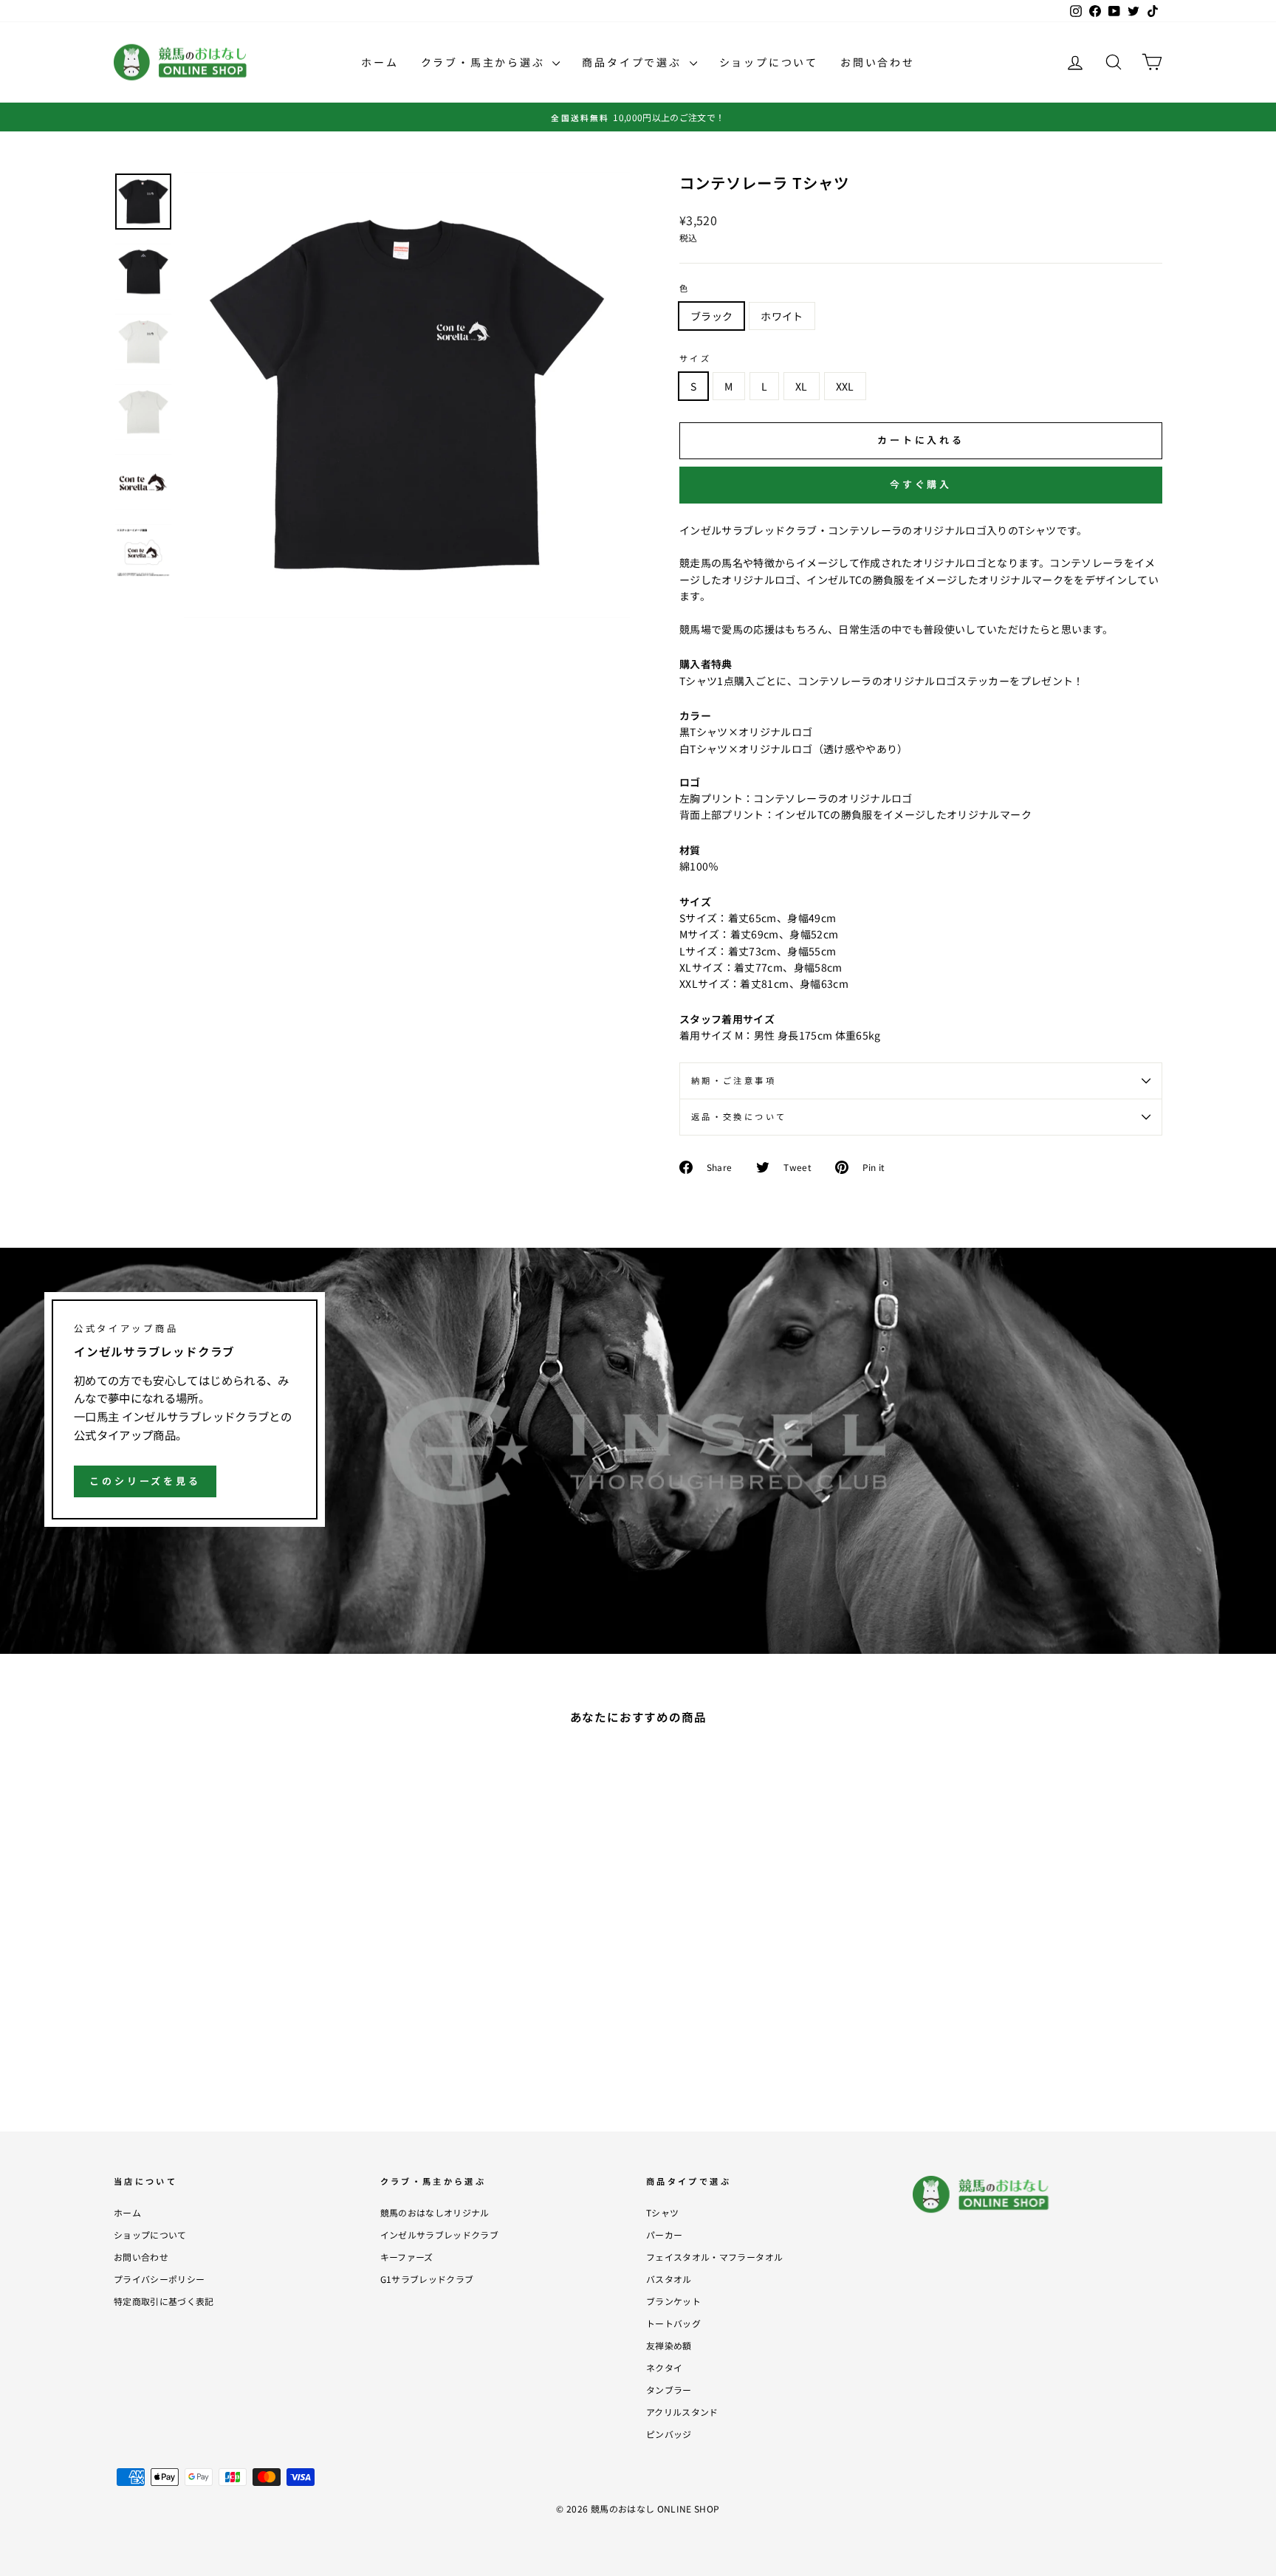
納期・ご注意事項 (734, 1080)
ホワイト (782, 316)
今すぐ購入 (921, 484)
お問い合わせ (878, 62)
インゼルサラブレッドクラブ (440, 2235)
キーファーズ (407, 2257)
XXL (845, 386)
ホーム (380, 62)
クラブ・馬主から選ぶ (485, 62)
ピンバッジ (669, 2434)
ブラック (711, 316)
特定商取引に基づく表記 (164, 2301)
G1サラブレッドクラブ (427, 2279)
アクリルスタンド (682, 2412)
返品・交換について (739, 1116)
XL (802, 386)
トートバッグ (673, 2323)
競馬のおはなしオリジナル (435, 2212)
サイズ (695, 358)
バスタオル (669, 2279)
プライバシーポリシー (159, 2279)
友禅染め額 (669, 2345)
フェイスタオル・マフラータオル (714, 2257)
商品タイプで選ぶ (634, 62)
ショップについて (769, 62)
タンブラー (669, 2390)
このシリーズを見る (145, 1481)
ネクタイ (664, 2367)
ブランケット (673, 2301)
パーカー (664, 2235)
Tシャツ (662, 2212)
